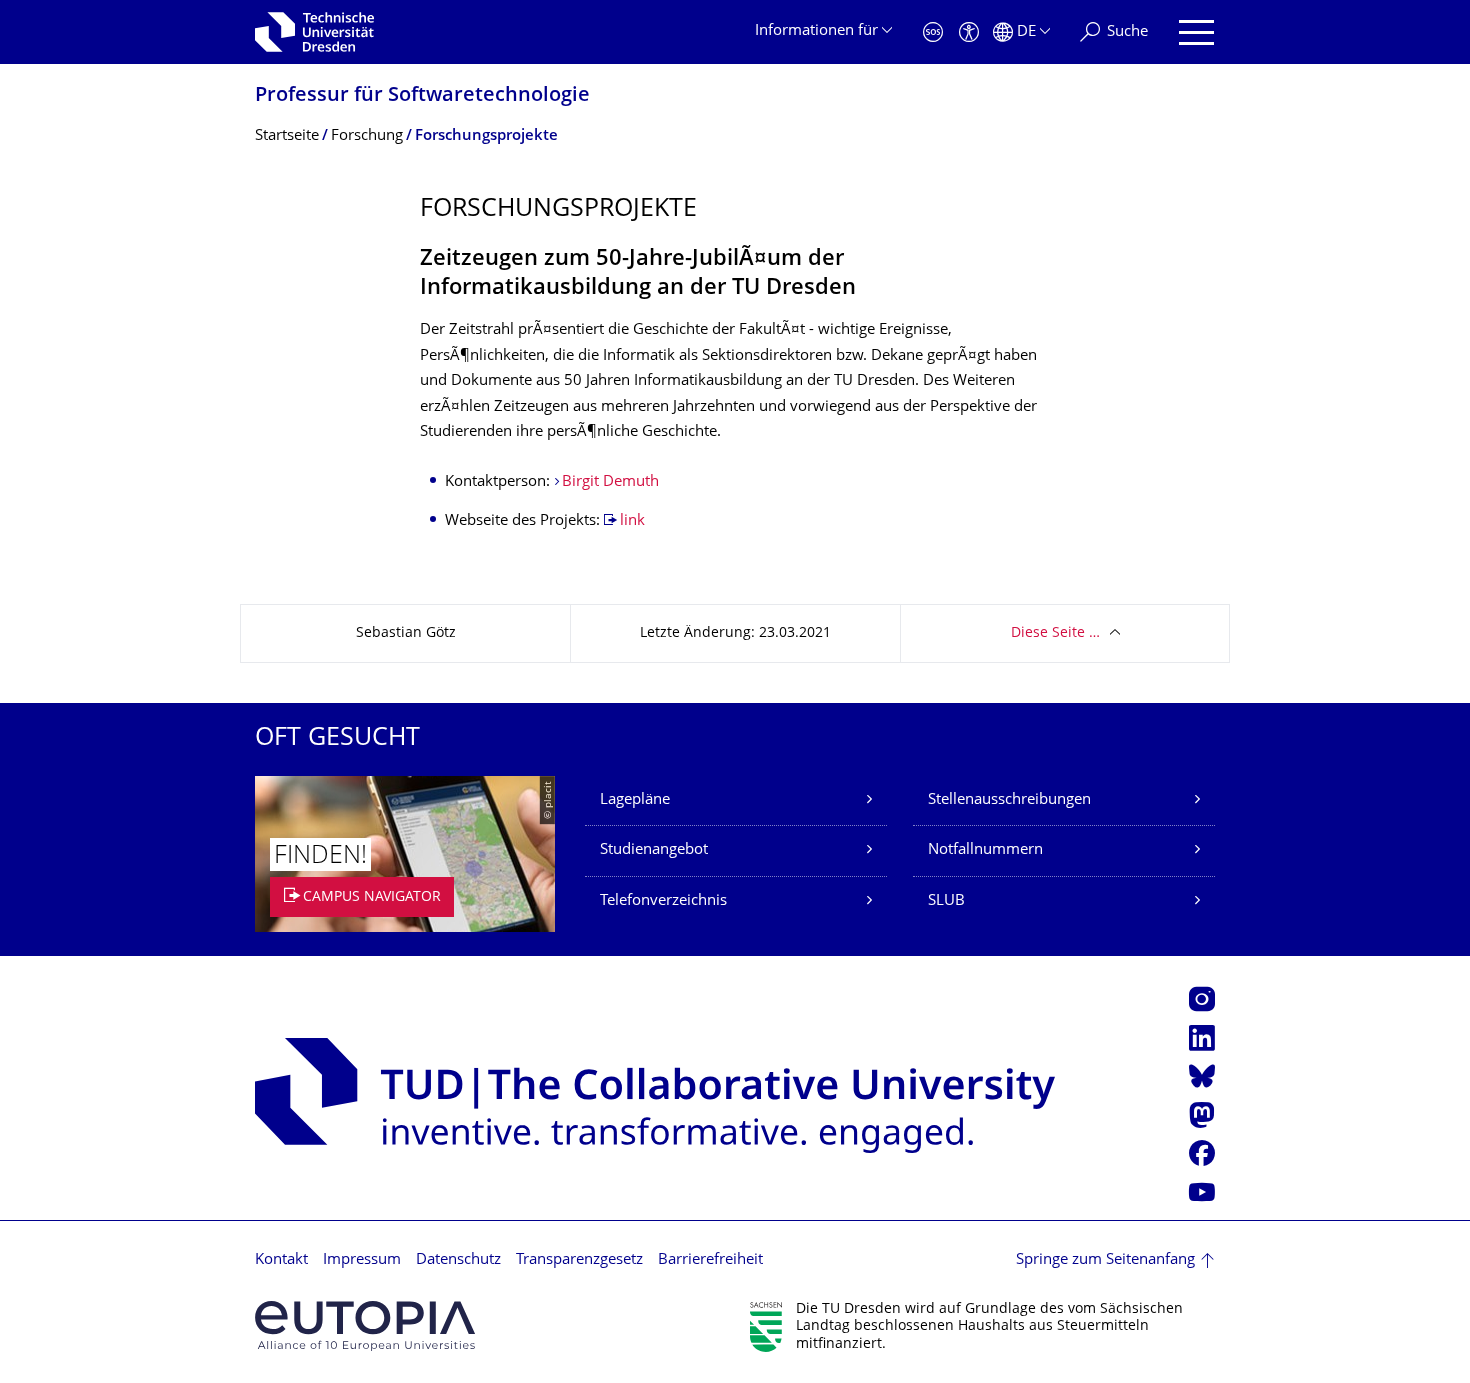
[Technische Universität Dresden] (314, 32)
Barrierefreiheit (710, 1260)
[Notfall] (933, 32)
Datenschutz (458, 1260)
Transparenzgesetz (579, 1260)
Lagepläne (635, 800)
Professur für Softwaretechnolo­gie (422, 96)
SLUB (946, 901)
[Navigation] (1196, 32)
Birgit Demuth (610, 482)
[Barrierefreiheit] (969, 32)
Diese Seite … (1055, 633)
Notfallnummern (985, 850)
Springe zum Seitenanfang (1105, 1260)
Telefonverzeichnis (663, 901)
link (632, 521)
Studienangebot (654, 850)
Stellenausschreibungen (1009, 800)
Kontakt (281, 1260)
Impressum (362, 1260)
